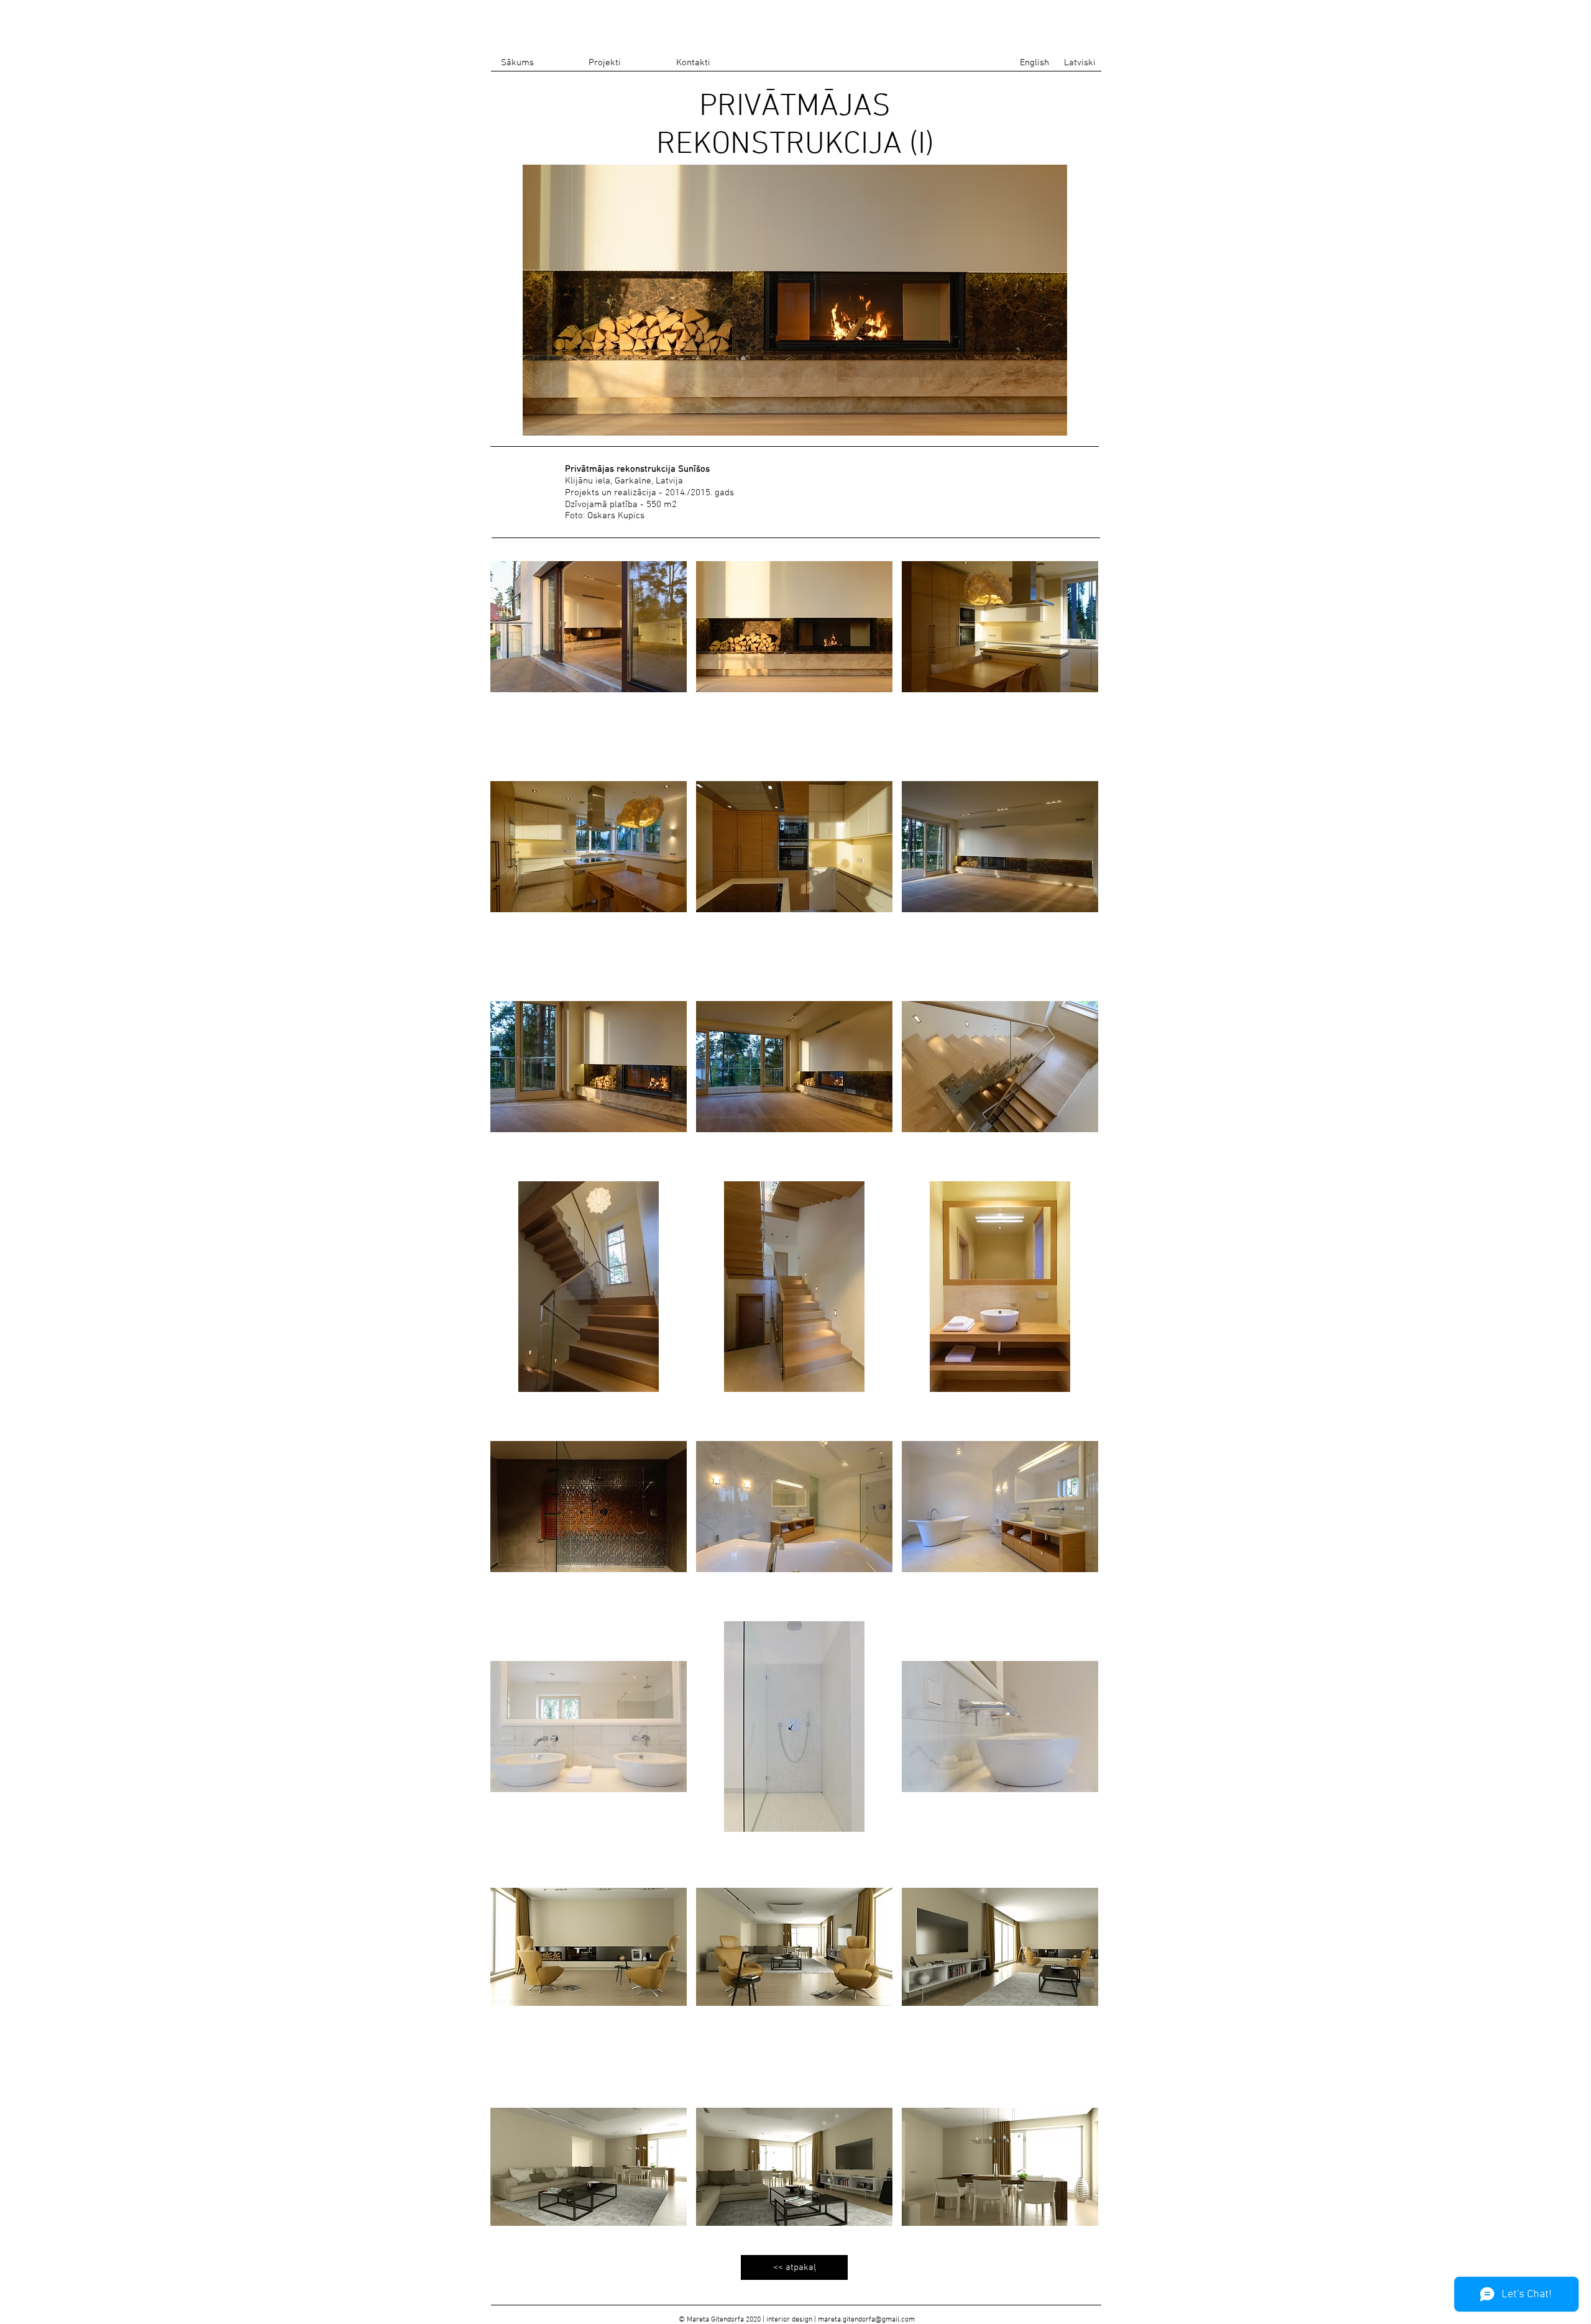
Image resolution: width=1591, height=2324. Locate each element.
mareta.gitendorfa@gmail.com (866, 2320)
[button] (589, 627)
